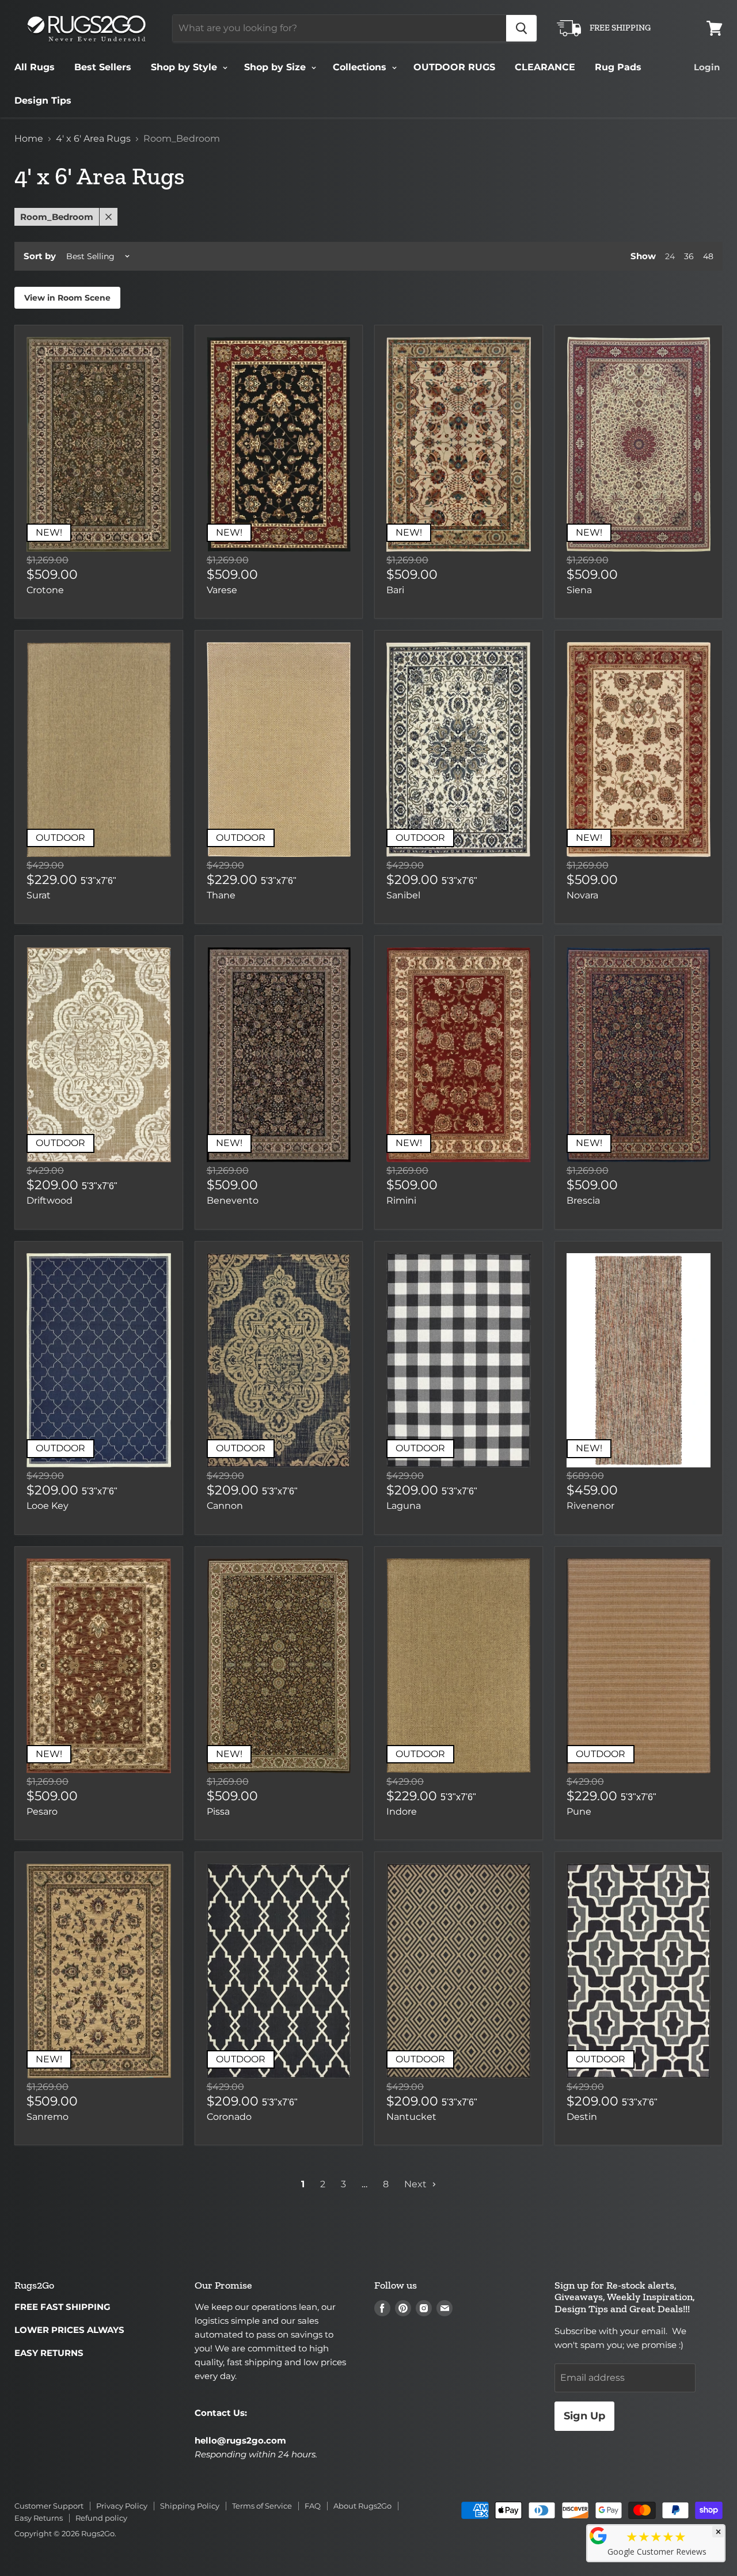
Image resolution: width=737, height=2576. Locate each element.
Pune (579, 1811)
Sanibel (403, 895)
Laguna (404, 1506)
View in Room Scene (67, 298)
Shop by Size (276, 67)
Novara (582, 895)
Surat (39, 895)
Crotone (45, 590)
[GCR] (598, 2536)
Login (707, 67)
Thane (221, 895)
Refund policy (101, 2518)
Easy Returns (39, 2518)
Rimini (401, 1200)
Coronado (229, 2117)
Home (29, 139)
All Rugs (35, 67)
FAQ (313, 2506)
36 (689, 256)
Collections (361, 67)
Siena (579, 590)
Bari (395, 590)
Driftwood (50, 1200)
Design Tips (43, 100)
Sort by (40, 256)
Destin (582, 2117)
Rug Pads (618, 67)
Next (417, 2184)
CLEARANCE (545, 67)
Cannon (225, 1506)
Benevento (233, 1200)
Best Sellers (103, 67)
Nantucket (411, 2117)
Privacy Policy (122, 2506)
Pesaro (42, 1811)
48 (708, 256)
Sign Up (584, 2416)
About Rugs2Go (362, 2506)
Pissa (218, 1811)
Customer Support (49, 2506)
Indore (402, 1811)
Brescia (583, 1200)
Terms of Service (262, 2506)
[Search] (521, 28)
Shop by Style (185, 67)
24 (670, 256)
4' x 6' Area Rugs (93, 139)
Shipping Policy (190, 2506)
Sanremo (48, 2117)
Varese (222, 590)
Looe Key (48, 1506)
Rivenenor (590, 1506)
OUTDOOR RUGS (454, 67)
